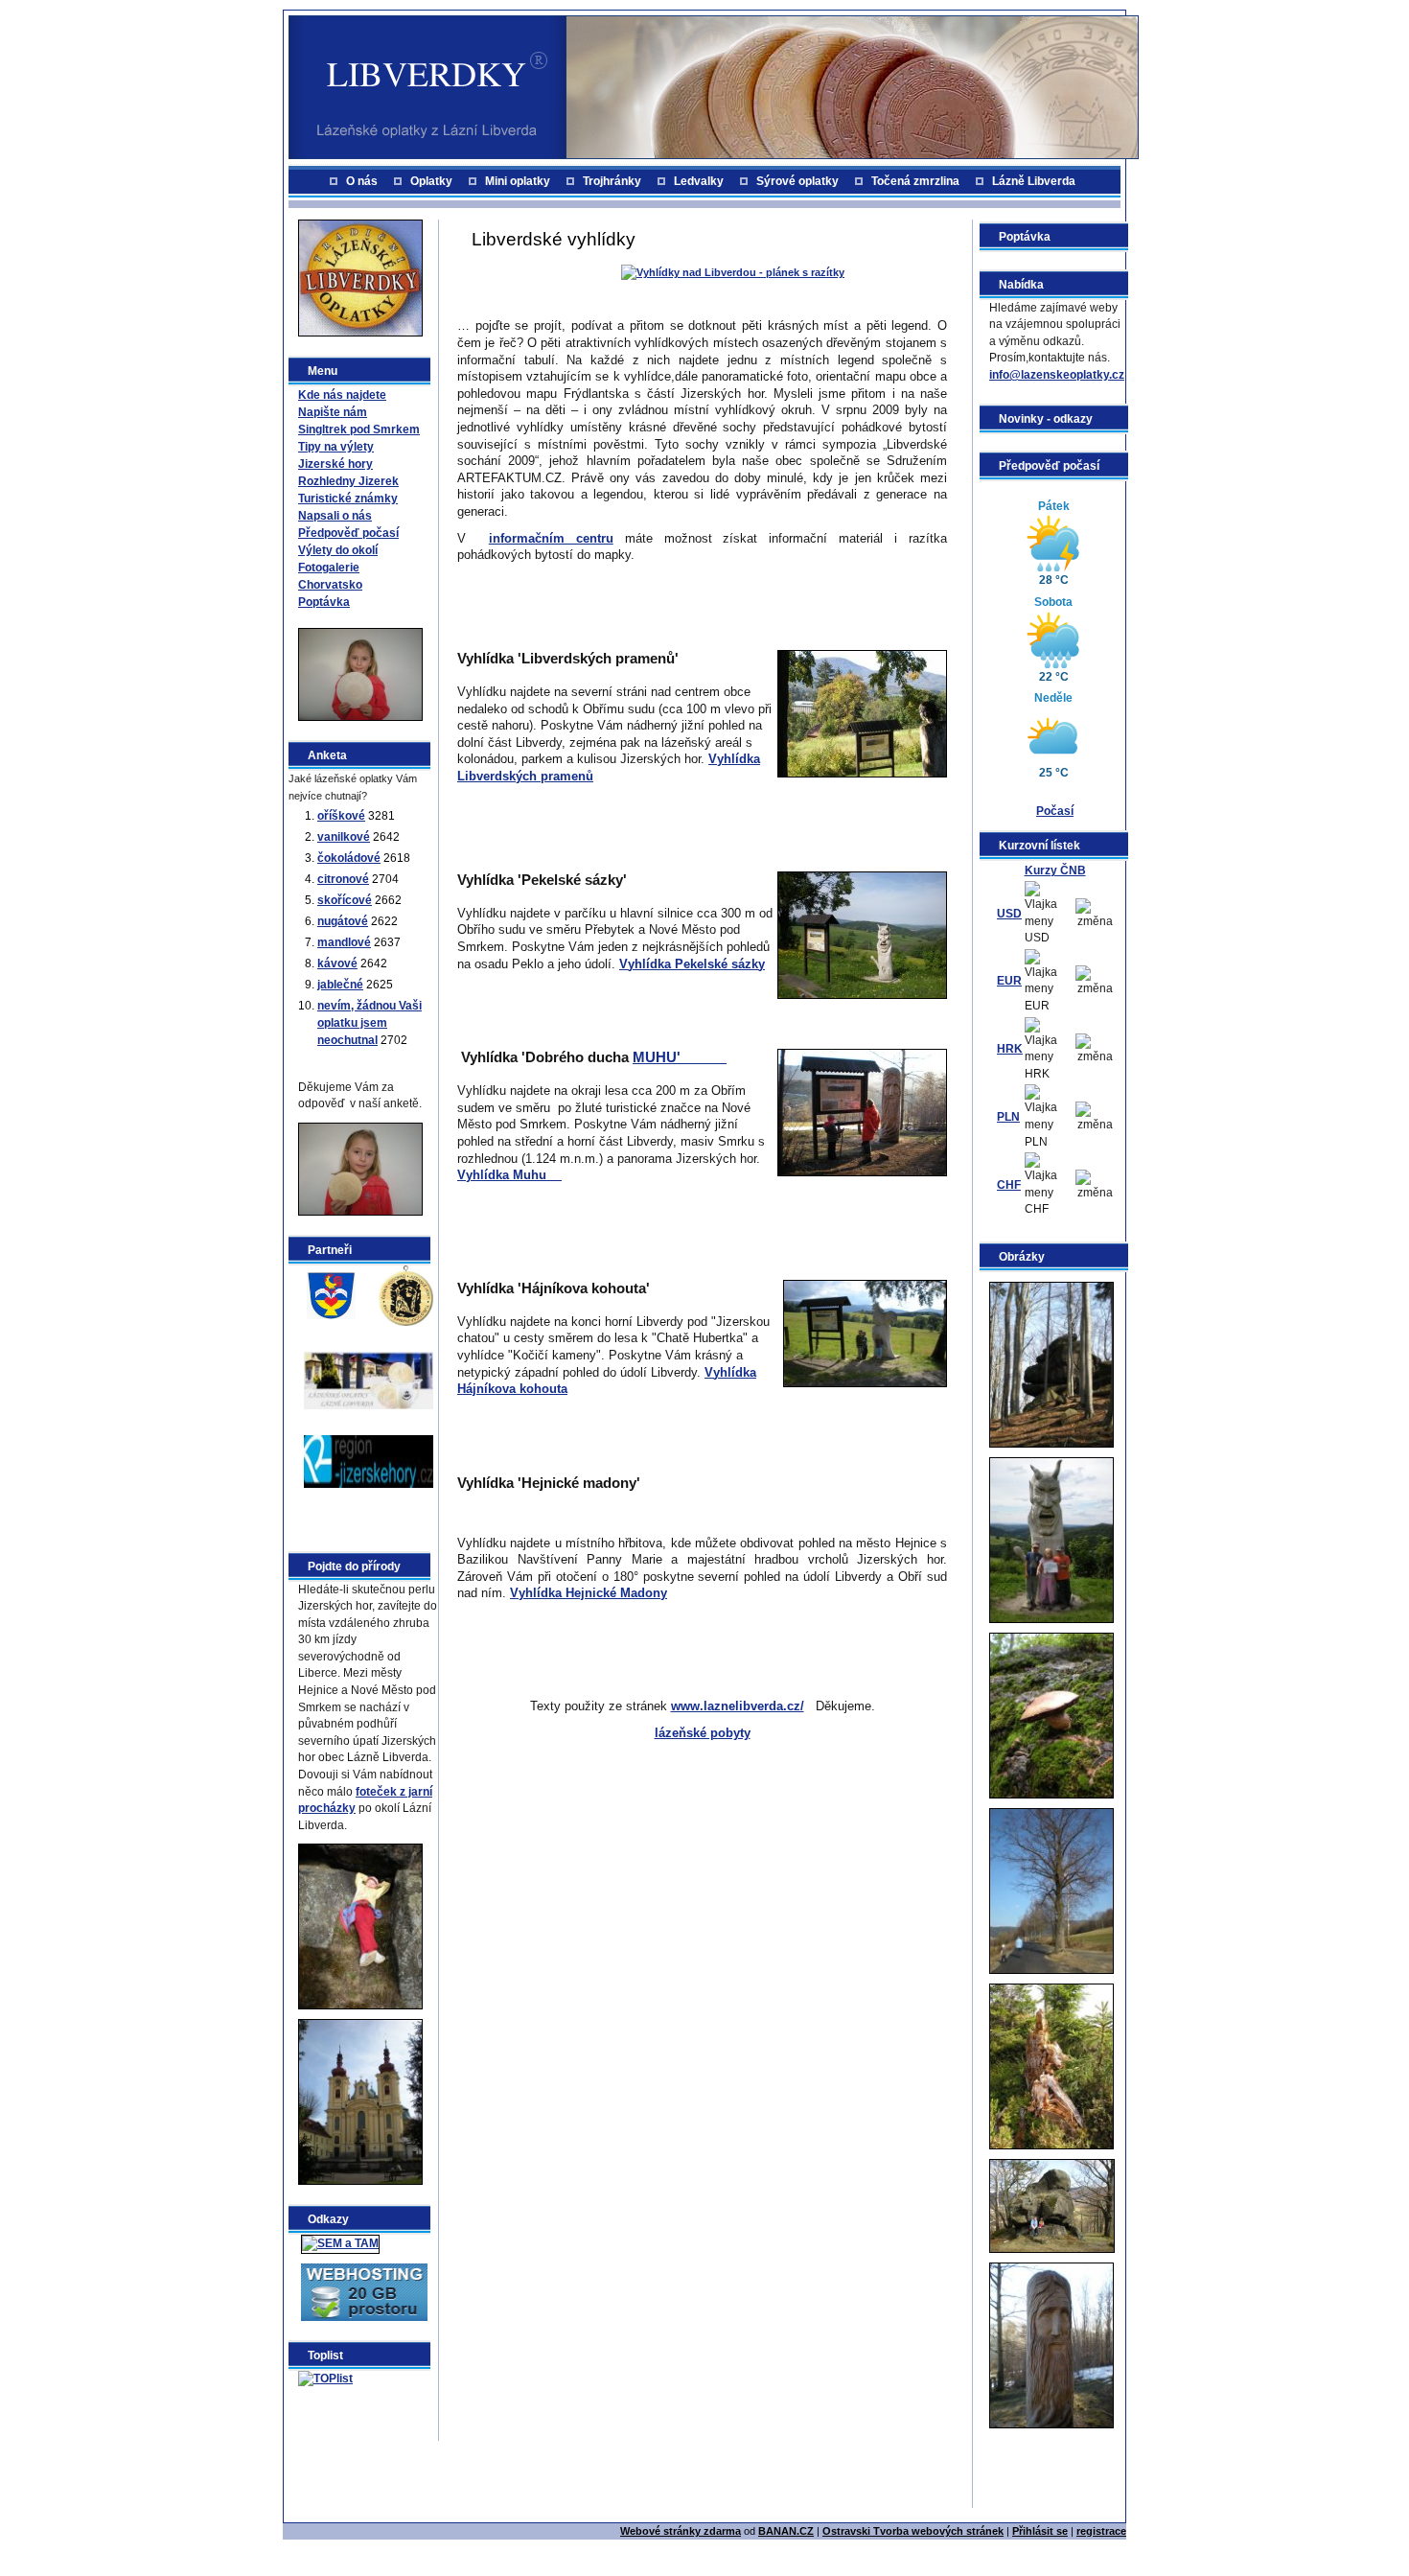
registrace (1101, 2531)
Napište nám (333, 412)
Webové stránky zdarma (681, 2531)
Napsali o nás (335, 516)
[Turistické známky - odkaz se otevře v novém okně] (406, 1294)
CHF (1009, 1185)
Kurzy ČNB (1055, 870)
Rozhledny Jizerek (348, 481)
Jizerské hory (335, 464)
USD (1009, 914)
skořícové (345, 900)
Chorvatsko (330, 585)
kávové (337, 963)
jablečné (340, 985)
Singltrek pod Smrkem (359, 429)
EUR (1009, 981)
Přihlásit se (1040, 2531)
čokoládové (349, 858)
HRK (1010, 1049)
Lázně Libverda (1034, 181)
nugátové (343, 921)
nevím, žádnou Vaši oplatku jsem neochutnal (370, 1023)
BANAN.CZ (786, 2531)
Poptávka (324, 602)
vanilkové (344, 837)
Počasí (1055, 811)
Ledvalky (699, 181)
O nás (362, 181)
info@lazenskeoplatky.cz (1057, 375)
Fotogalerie (329, 568)
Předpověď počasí (348, 533)
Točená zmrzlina (915, 181)
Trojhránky (612, 181)
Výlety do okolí (338, 550)
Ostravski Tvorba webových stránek (913, 2531)
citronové (343, 879)
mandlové (344, 942)
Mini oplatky (518, 181)
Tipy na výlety (336, 447)
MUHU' (680, 1057)
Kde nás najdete (342, 395)
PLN (1008, 1117)
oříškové (341, 816)
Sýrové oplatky (797, 181)
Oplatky (431, 181)
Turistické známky (348, 499)
